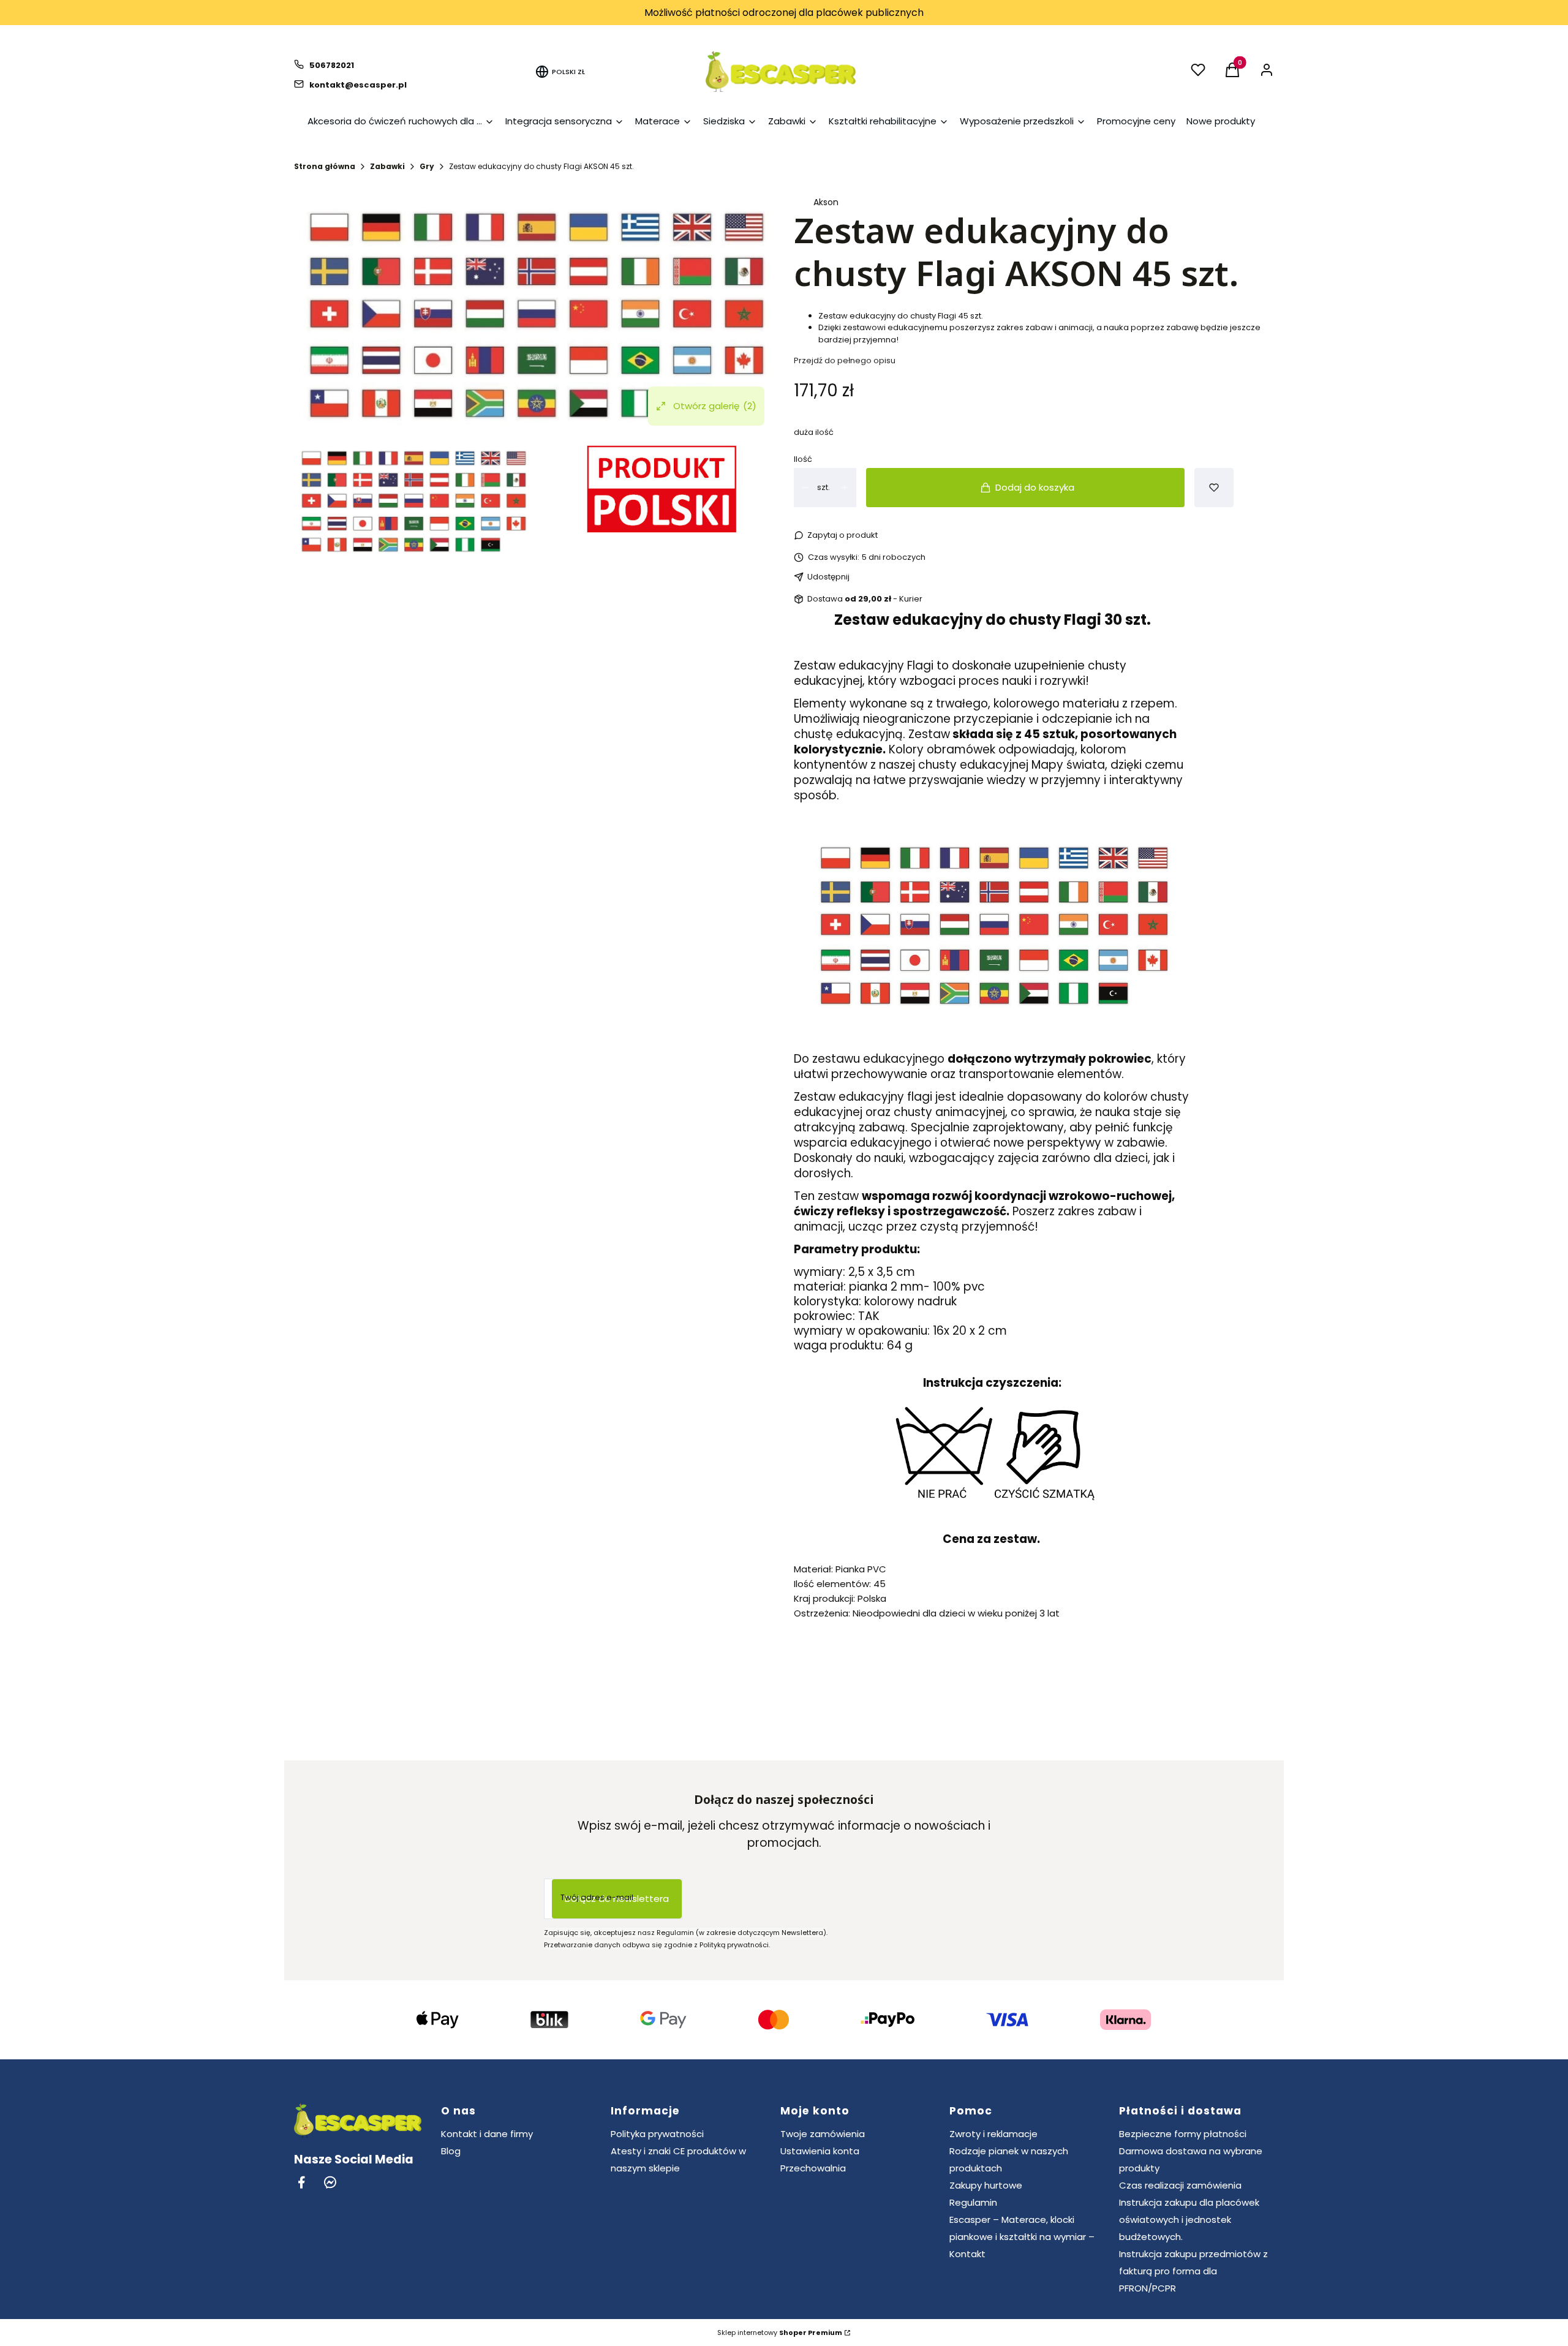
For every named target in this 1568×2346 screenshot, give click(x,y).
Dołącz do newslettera (617, 1899)
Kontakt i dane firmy (487, 2134)
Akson (826, 202)
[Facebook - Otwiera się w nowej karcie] (301, 2182)
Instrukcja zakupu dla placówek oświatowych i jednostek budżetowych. (1189, 2220)
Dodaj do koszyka (1035, 487)
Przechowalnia (813, 2168)
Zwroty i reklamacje (993, 2134)
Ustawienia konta (820, 2151)
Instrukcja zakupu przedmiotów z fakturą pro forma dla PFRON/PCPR (1193, 2271)
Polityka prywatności (657, 2134)
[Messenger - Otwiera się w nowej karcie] (330, 2182)
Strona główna (325, 166)
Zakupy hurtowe (986, 2185)
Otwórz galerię (715, 406)
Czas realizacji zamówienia (1180, 2185)
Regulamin (973, 2202)
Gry (427, 166)
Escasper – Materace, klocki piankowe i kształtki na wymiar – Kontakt (1022, 2237)
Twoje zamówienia (823, 2134)
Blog (451, 2151)
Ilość (803, 459)
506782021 (332, 65)
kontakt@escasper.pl (358, 85)
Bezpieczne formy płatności (1183, 2134)
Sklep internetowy (780, 2333)
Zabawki (387, 166)
